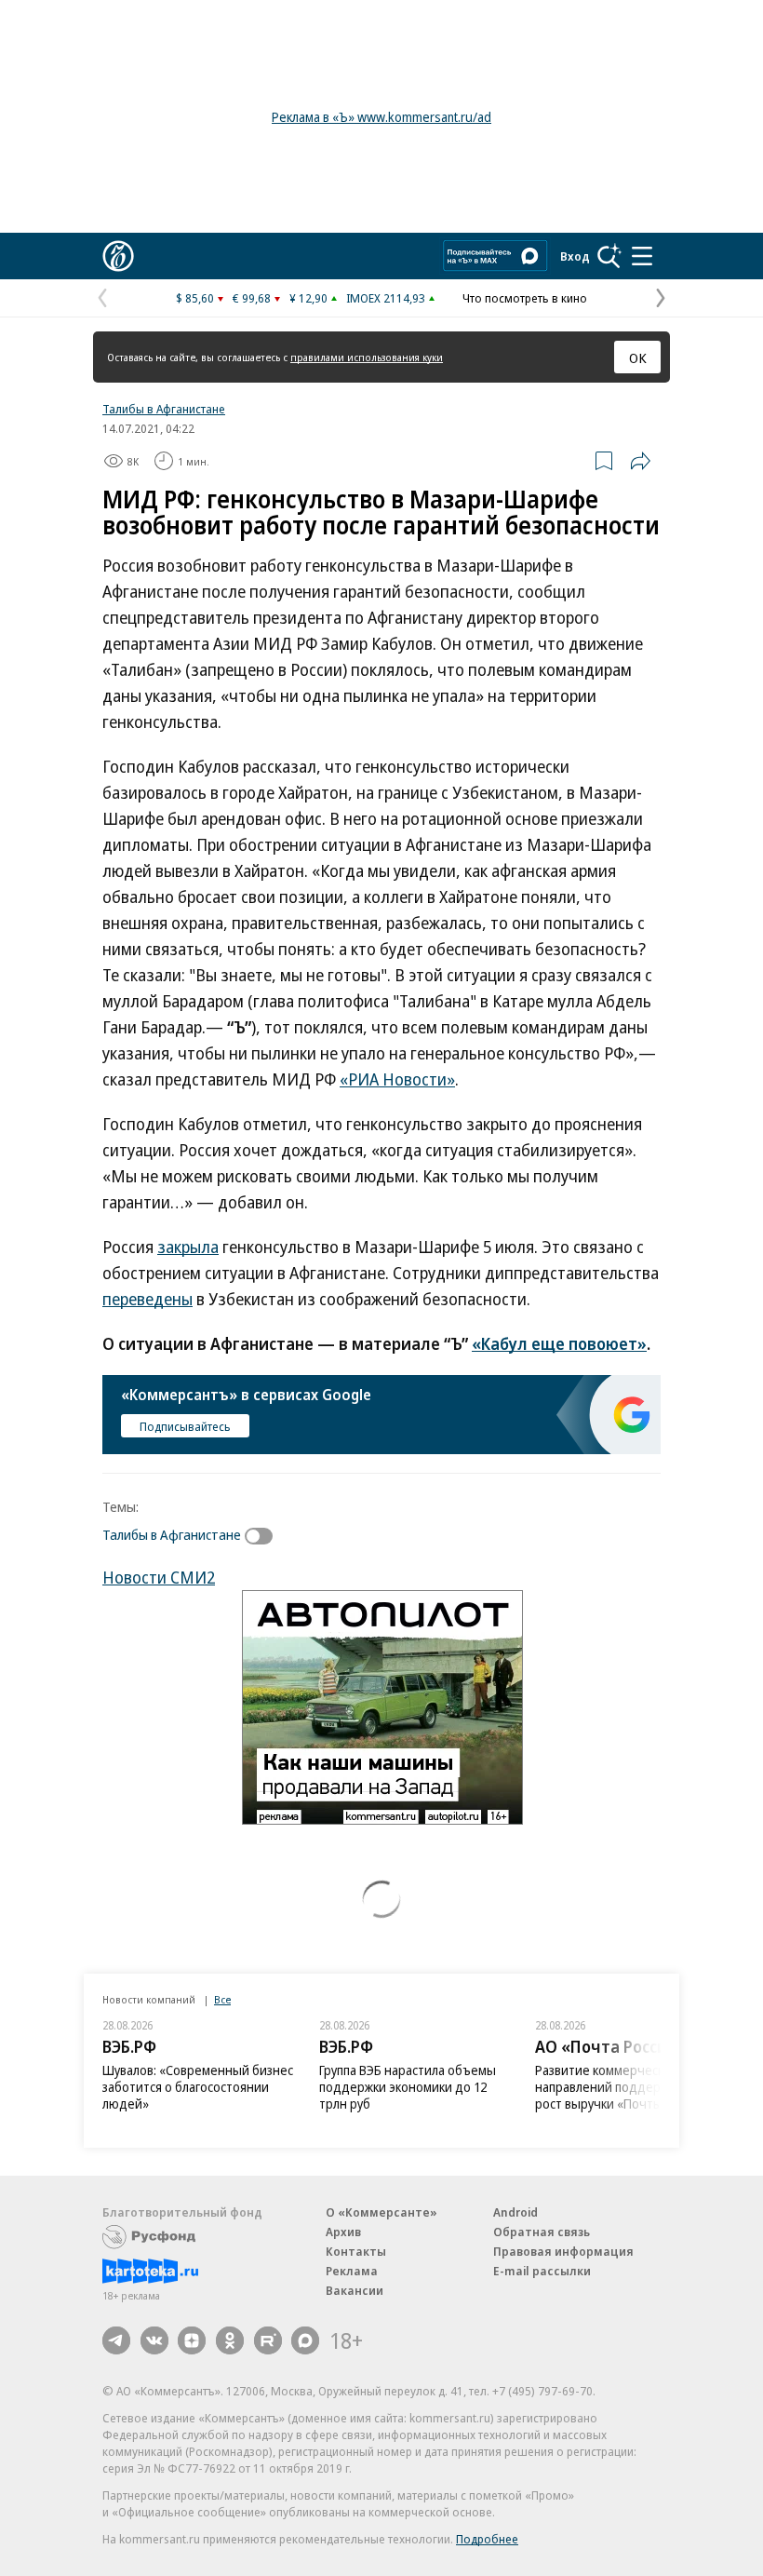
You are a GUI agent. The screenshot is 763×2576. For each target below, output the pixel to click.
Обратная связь (542, 2232)
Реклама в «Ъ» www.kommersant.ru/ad (381, 117)
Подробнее (487, 2539)
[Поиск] (609, 256)
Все (222, 1999)
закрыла (188, 1247)
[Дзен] (192, 2340)
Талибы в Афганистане (164, 409)
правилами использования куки (367, 357)
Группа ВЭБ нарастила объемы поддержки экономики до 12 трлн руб (408, 2087)
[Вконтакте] (154, 2340)
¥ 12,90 (308, 298)
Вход (575, 256)
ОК (638, 357)
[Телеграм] (116, 2340)
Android (515, 2212)
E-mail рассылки (542, 2271)
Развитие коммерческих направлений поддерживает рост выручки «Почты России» (624, 2087)
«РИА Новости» (397, 1079)
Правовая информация (563, 2251)
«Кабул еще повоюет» (559, 1343)
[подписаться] (263, 1536)
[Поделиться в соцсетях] (640, 461)
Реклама (352, 2271)
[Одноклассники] (230, 2340)
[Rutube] (268, 2340)
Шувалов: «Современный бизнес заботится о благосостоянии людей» (198, 2087)
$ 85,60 (195, 298)
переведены (147, 1299)
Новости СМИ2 (159, 1577)
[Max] (305, 2340)
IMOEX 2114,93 (386, 298)
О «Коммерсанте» (381, 2212)
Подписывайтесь (185, 1426)
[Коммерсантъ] (118, 256)
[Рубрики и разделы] (642, 256)
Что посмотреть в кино (525, 298)
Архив (343, 2232)
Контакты (356, 2251)
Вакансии (355, 2290)
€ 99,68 (252, 298)
